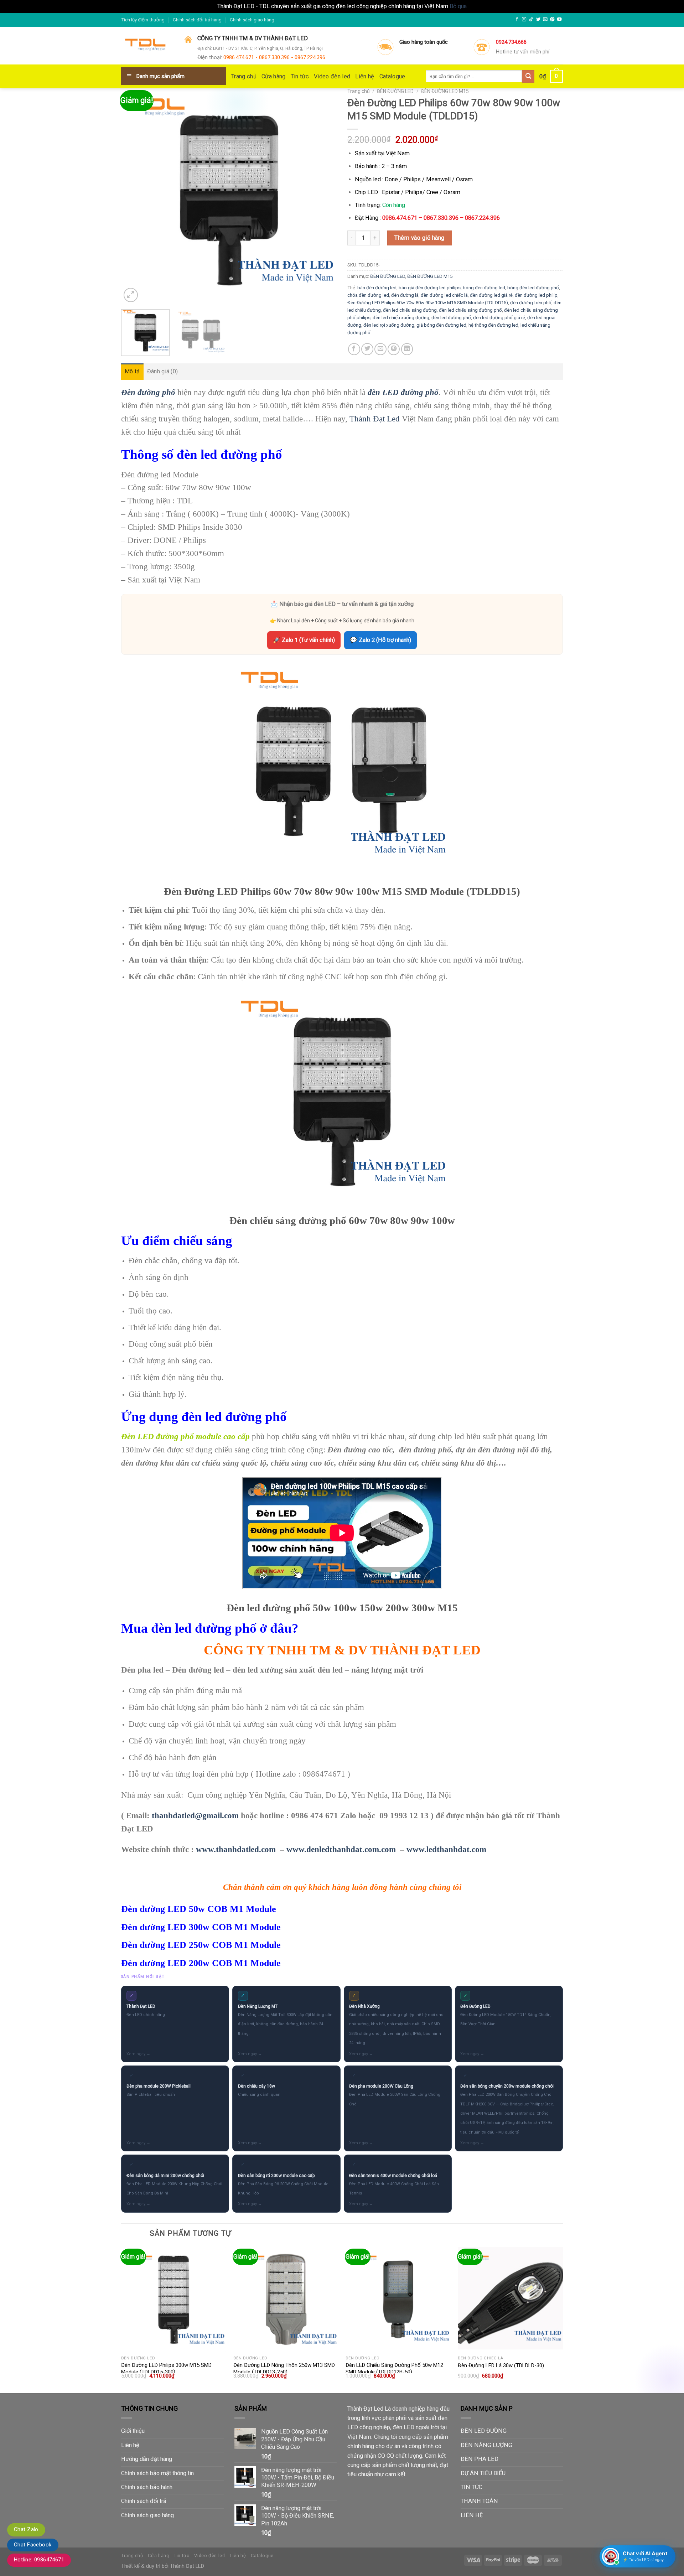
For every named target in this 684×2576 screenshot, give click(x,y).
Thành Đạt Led (375, 419)
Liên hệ (365, 76)
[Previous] (134, 196)
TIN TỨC (471, 2487)
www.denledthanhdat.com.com (341, 1849)
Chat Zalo (26, 2529)
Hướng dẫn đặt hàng (147, 2459)
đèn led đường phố (451, 318)
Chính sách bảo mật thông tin (157, 2473)
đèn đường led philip (536, 295)
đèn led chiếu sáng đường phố (470, 310)
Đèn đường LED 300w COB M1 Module (201, 1927)
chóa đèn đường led (368, 295)
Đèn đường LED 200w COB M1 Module (201, 1963)
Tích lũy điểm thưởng (143, 20)
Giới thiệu (133, 2431)
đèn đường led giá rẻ (491, 295)
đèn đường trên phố (531, 303)
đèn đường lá (405, 295)
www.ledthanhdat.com (446, 1849)
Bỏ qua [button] (458, 6)
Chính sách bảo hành (147, 2487)
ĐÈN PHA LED (480, 2459)
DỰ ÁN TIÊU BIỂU (483, 2473)
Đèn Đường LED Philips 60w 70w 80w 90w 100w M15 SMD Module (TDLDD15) (428, 303)
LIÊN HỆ (472, 2515)
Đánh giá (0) (163, 371)
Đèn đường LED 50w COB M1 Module (199, 1909)
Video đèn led (332, 76)
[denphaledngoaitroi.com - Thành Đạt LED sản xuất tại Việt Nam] (147, 46)
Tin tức (300, 76)
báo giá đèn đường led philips (430, 288)
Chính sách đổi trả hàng (197, 20)
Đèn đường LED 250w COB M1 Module (201, 1945)
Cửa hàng (274, 76)
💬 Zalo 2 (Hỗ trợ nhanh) (380, 640)
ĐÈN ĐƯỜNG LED (395, 91)
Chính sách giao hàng (252, 20)
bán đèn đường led (377, 288)
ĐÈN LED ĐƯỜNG (484, 2431)
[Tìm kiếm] (528, 76)
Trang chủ (244, 76)
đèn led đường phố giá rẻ (499, 318)
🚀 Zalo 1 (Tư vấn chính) (304, 640)
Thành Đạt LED (187, 2566)
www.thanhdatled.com (236, 1849)
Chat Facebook (33, 2545)
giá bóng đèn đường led (441, 325)
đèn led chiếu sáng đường (410, 310)
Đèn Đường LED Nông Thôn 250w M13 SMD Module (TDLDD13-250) (284, 2369)
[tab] (132, 372)
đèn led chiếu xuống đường (401, 318)
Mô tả (132, 371)
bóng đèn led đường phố (533, 288)
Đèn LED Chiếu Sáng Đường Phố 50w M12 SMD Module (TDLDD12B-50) (394, 2369)
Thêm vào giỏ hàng (419, 238)
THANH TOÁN (479, 2501)
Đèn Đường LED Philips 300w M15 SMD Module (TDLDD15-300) (166, 2369)
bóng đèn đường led (484, 288)
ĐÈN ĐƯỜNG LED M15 (445, 91)
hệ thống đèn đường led (493, 325)
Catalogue (392, 76)
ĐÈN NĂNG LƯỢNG (486, 2445)
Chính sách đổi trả (144, 2501)
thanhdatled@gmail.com (195, 1815)
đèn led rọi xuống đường (389, 325)
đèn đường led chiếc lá (444, 295)
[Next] (323, 196)
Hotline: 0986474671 (39, 2560)
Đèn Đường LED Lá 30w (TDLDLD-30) (501, 2365)
